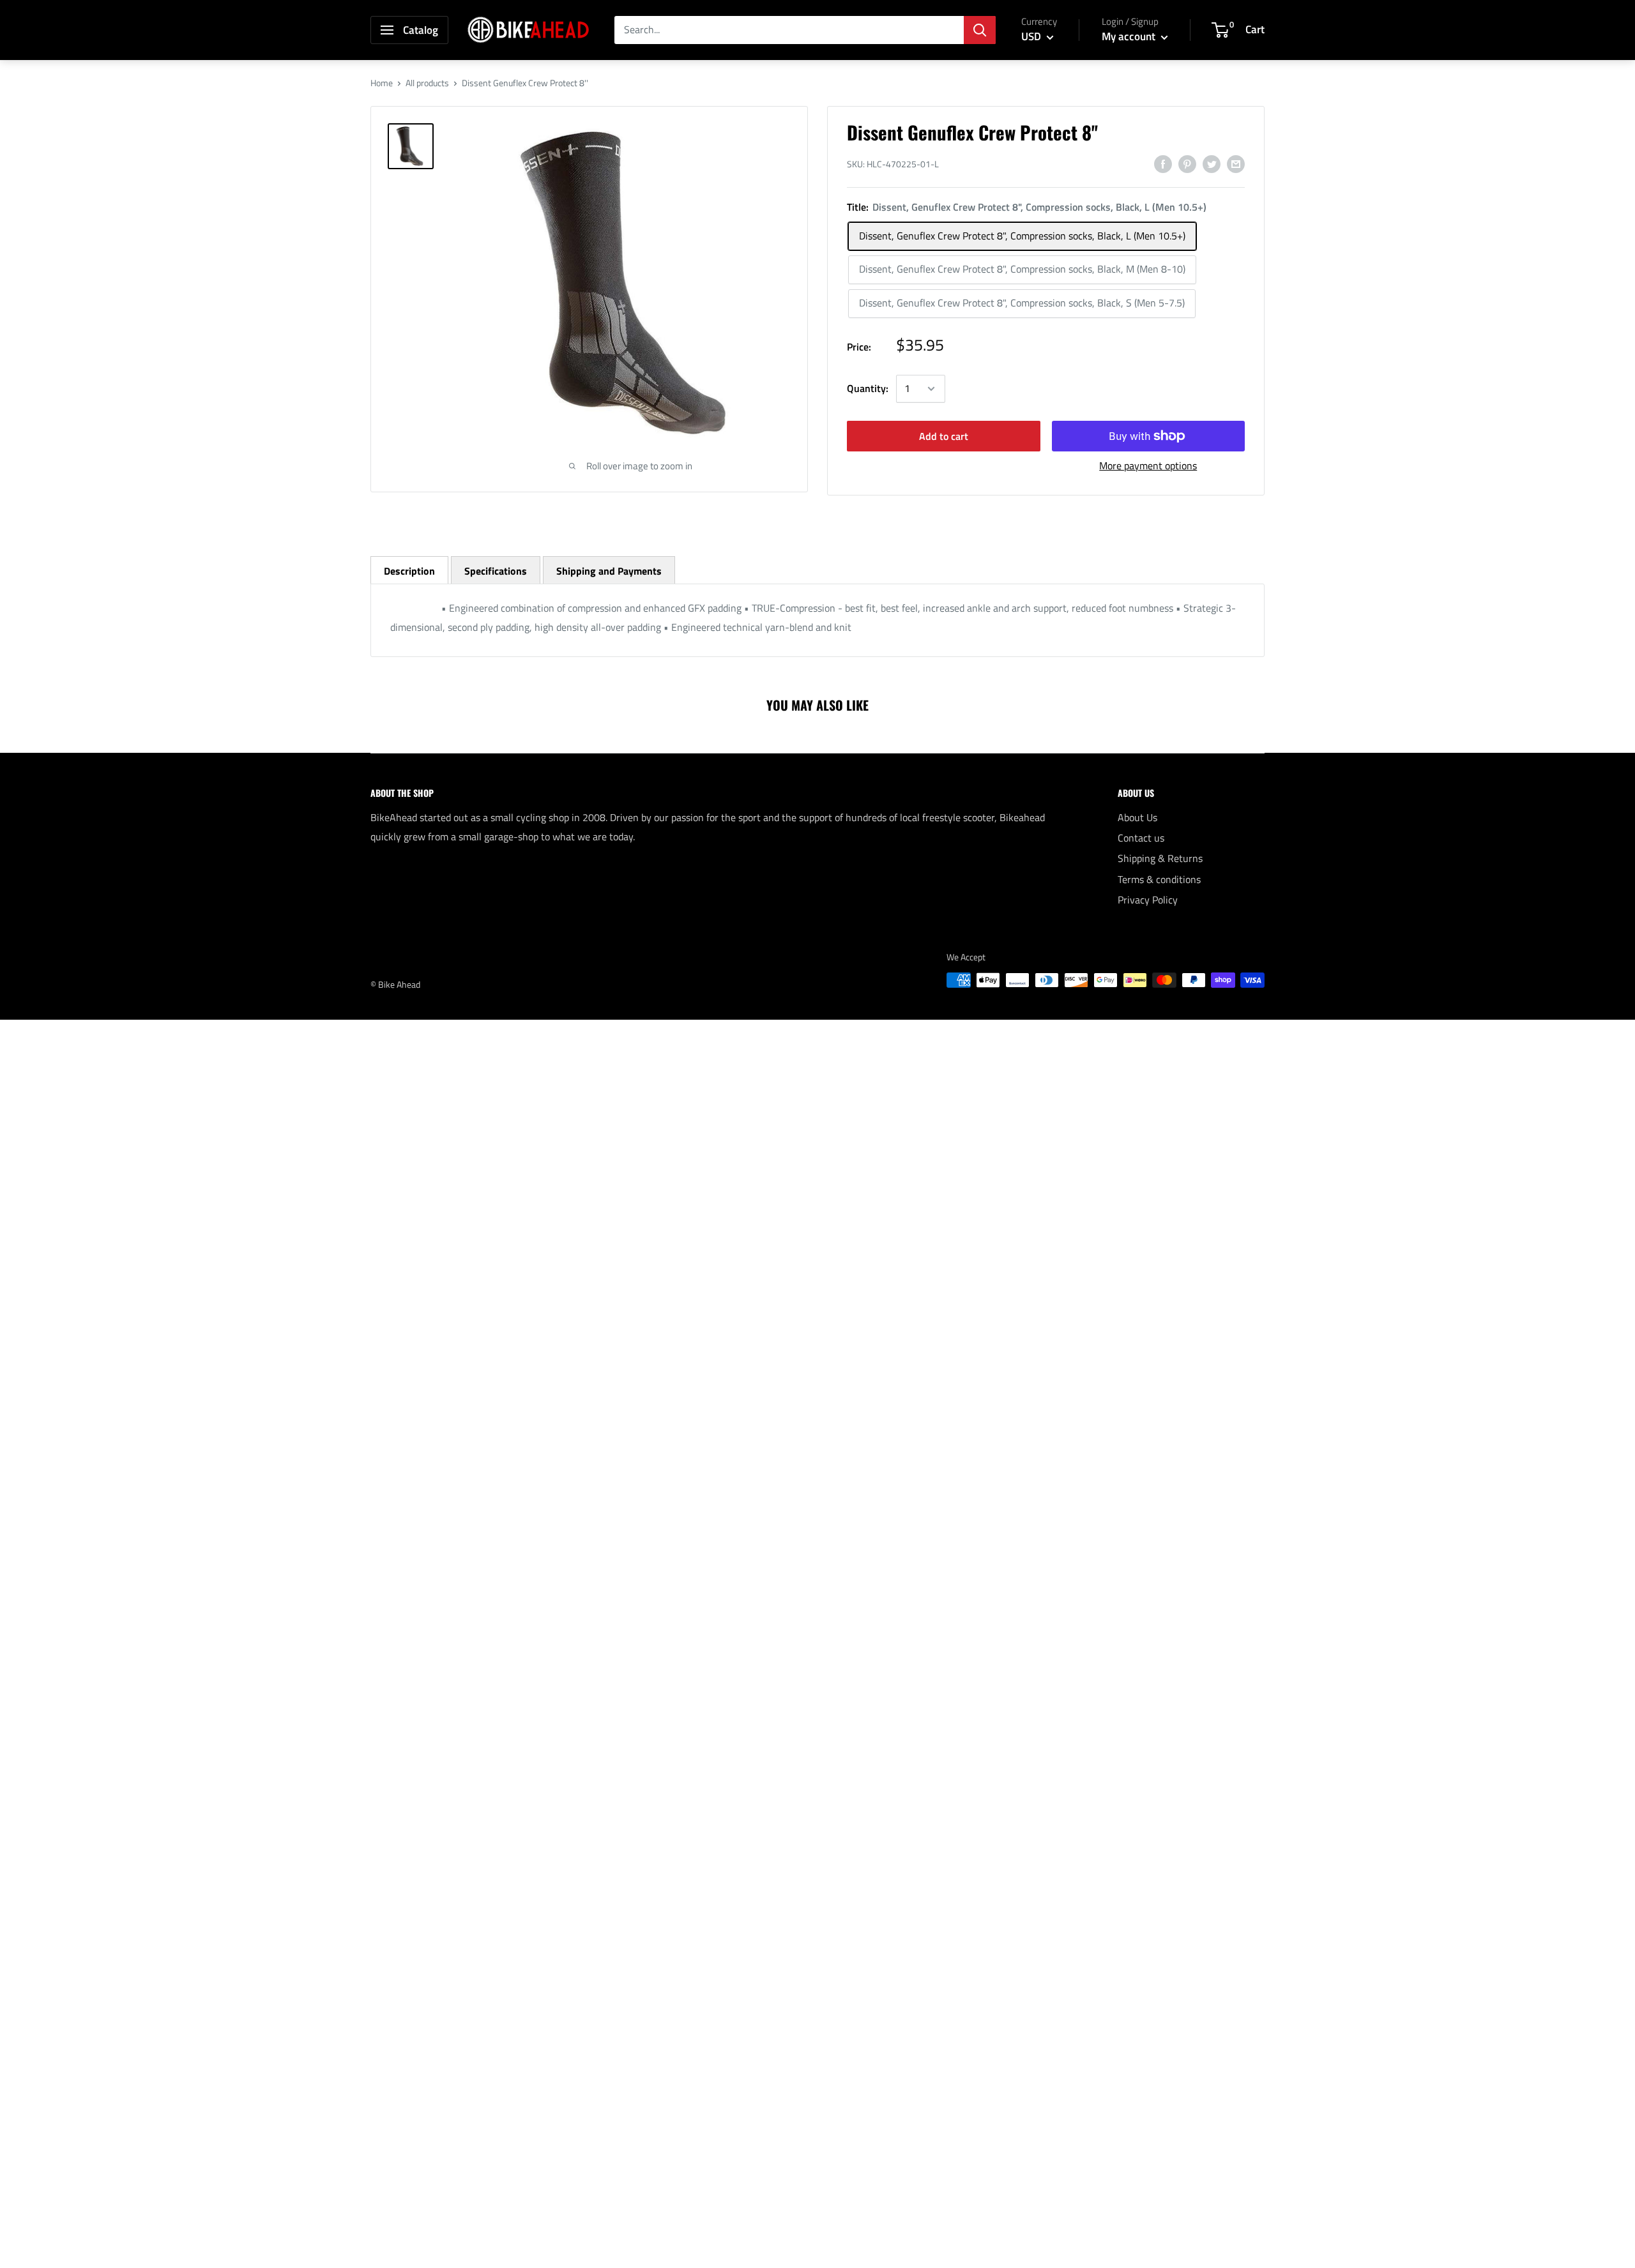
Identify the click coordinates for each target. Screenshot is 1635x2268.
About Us (1137, 817)
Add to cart (944, 436)
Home (382, 83)
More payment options (1148, 465)
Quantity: (868, 388)
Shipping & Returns (1160, 858)
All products (427, 83)
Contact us (1141, 838)
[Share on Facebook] (1163, 163)
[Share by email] (1236, 163)
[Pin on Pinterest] (1187, 163)
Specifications (496, 571)
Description (409, 571)
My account (1130, 36)
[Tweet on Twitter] (1212, 163)
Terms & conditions (1159, 879)
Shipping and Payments (609, 571)
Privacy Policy (1148, 900)
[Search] (980, 30)
